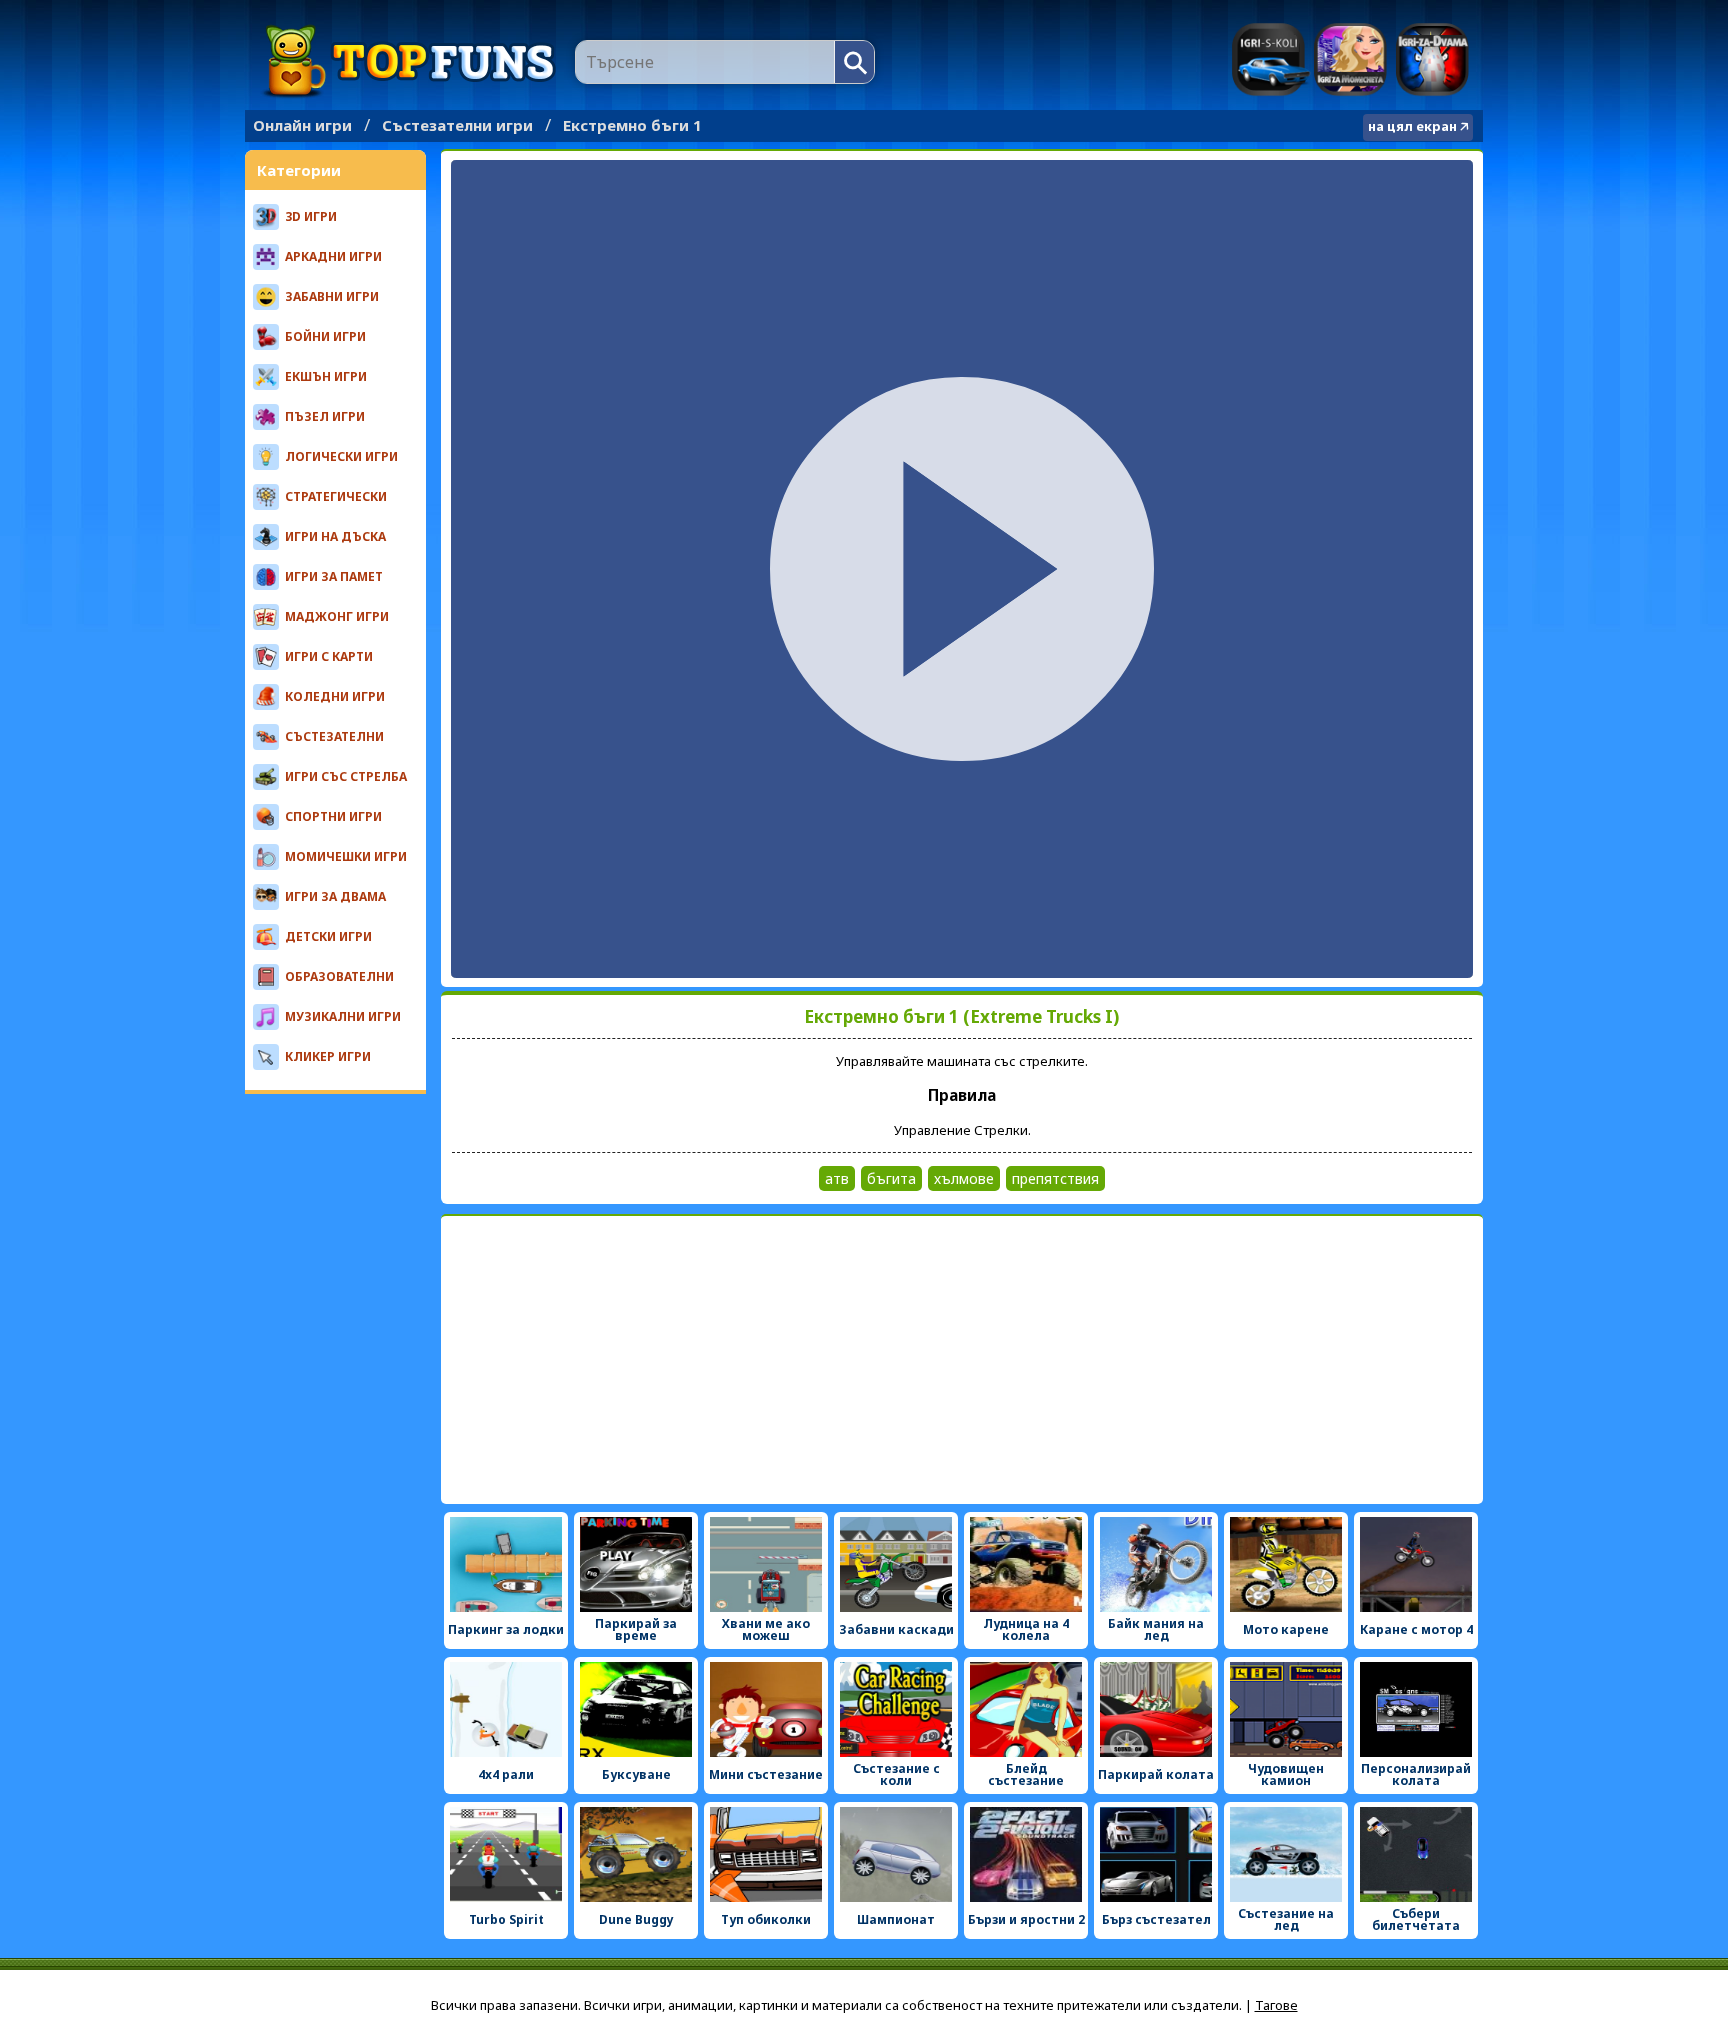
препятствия (1055, 1178)
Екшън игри (326, 376)
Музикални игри (343, 1016)
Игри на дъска (335, 536)
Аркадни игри (333, 256)
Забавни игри (332, 296)
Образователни (339, 976)
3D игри (311, 216)
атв (837, 1178)
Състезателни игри (457, 125)
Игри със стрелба (346, 776)
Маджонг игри (337, 616)
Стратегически (336, 496)
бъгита (891, 1178)
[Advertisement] (962, 1360)
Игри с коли (1270, 59)
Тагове (1276, 2005)
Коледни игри (335, 696)
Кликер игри (328, 1056)
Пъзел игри (325, 416)
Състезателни (334, 736)
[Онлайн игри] (410, 61)
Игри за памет (334, 576)
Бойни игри (325, 336)
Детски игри (328, 936)
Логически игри (341, 456)
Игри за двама (1432, 59)
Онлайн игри (302, 125)
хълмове (964, 1178)
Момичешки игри (346, 856)
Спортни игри (333, 816)
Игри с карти (329, 656)
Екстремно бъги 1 (632, 125)
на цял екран (1412, 126)
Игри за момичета (1350, 59)
